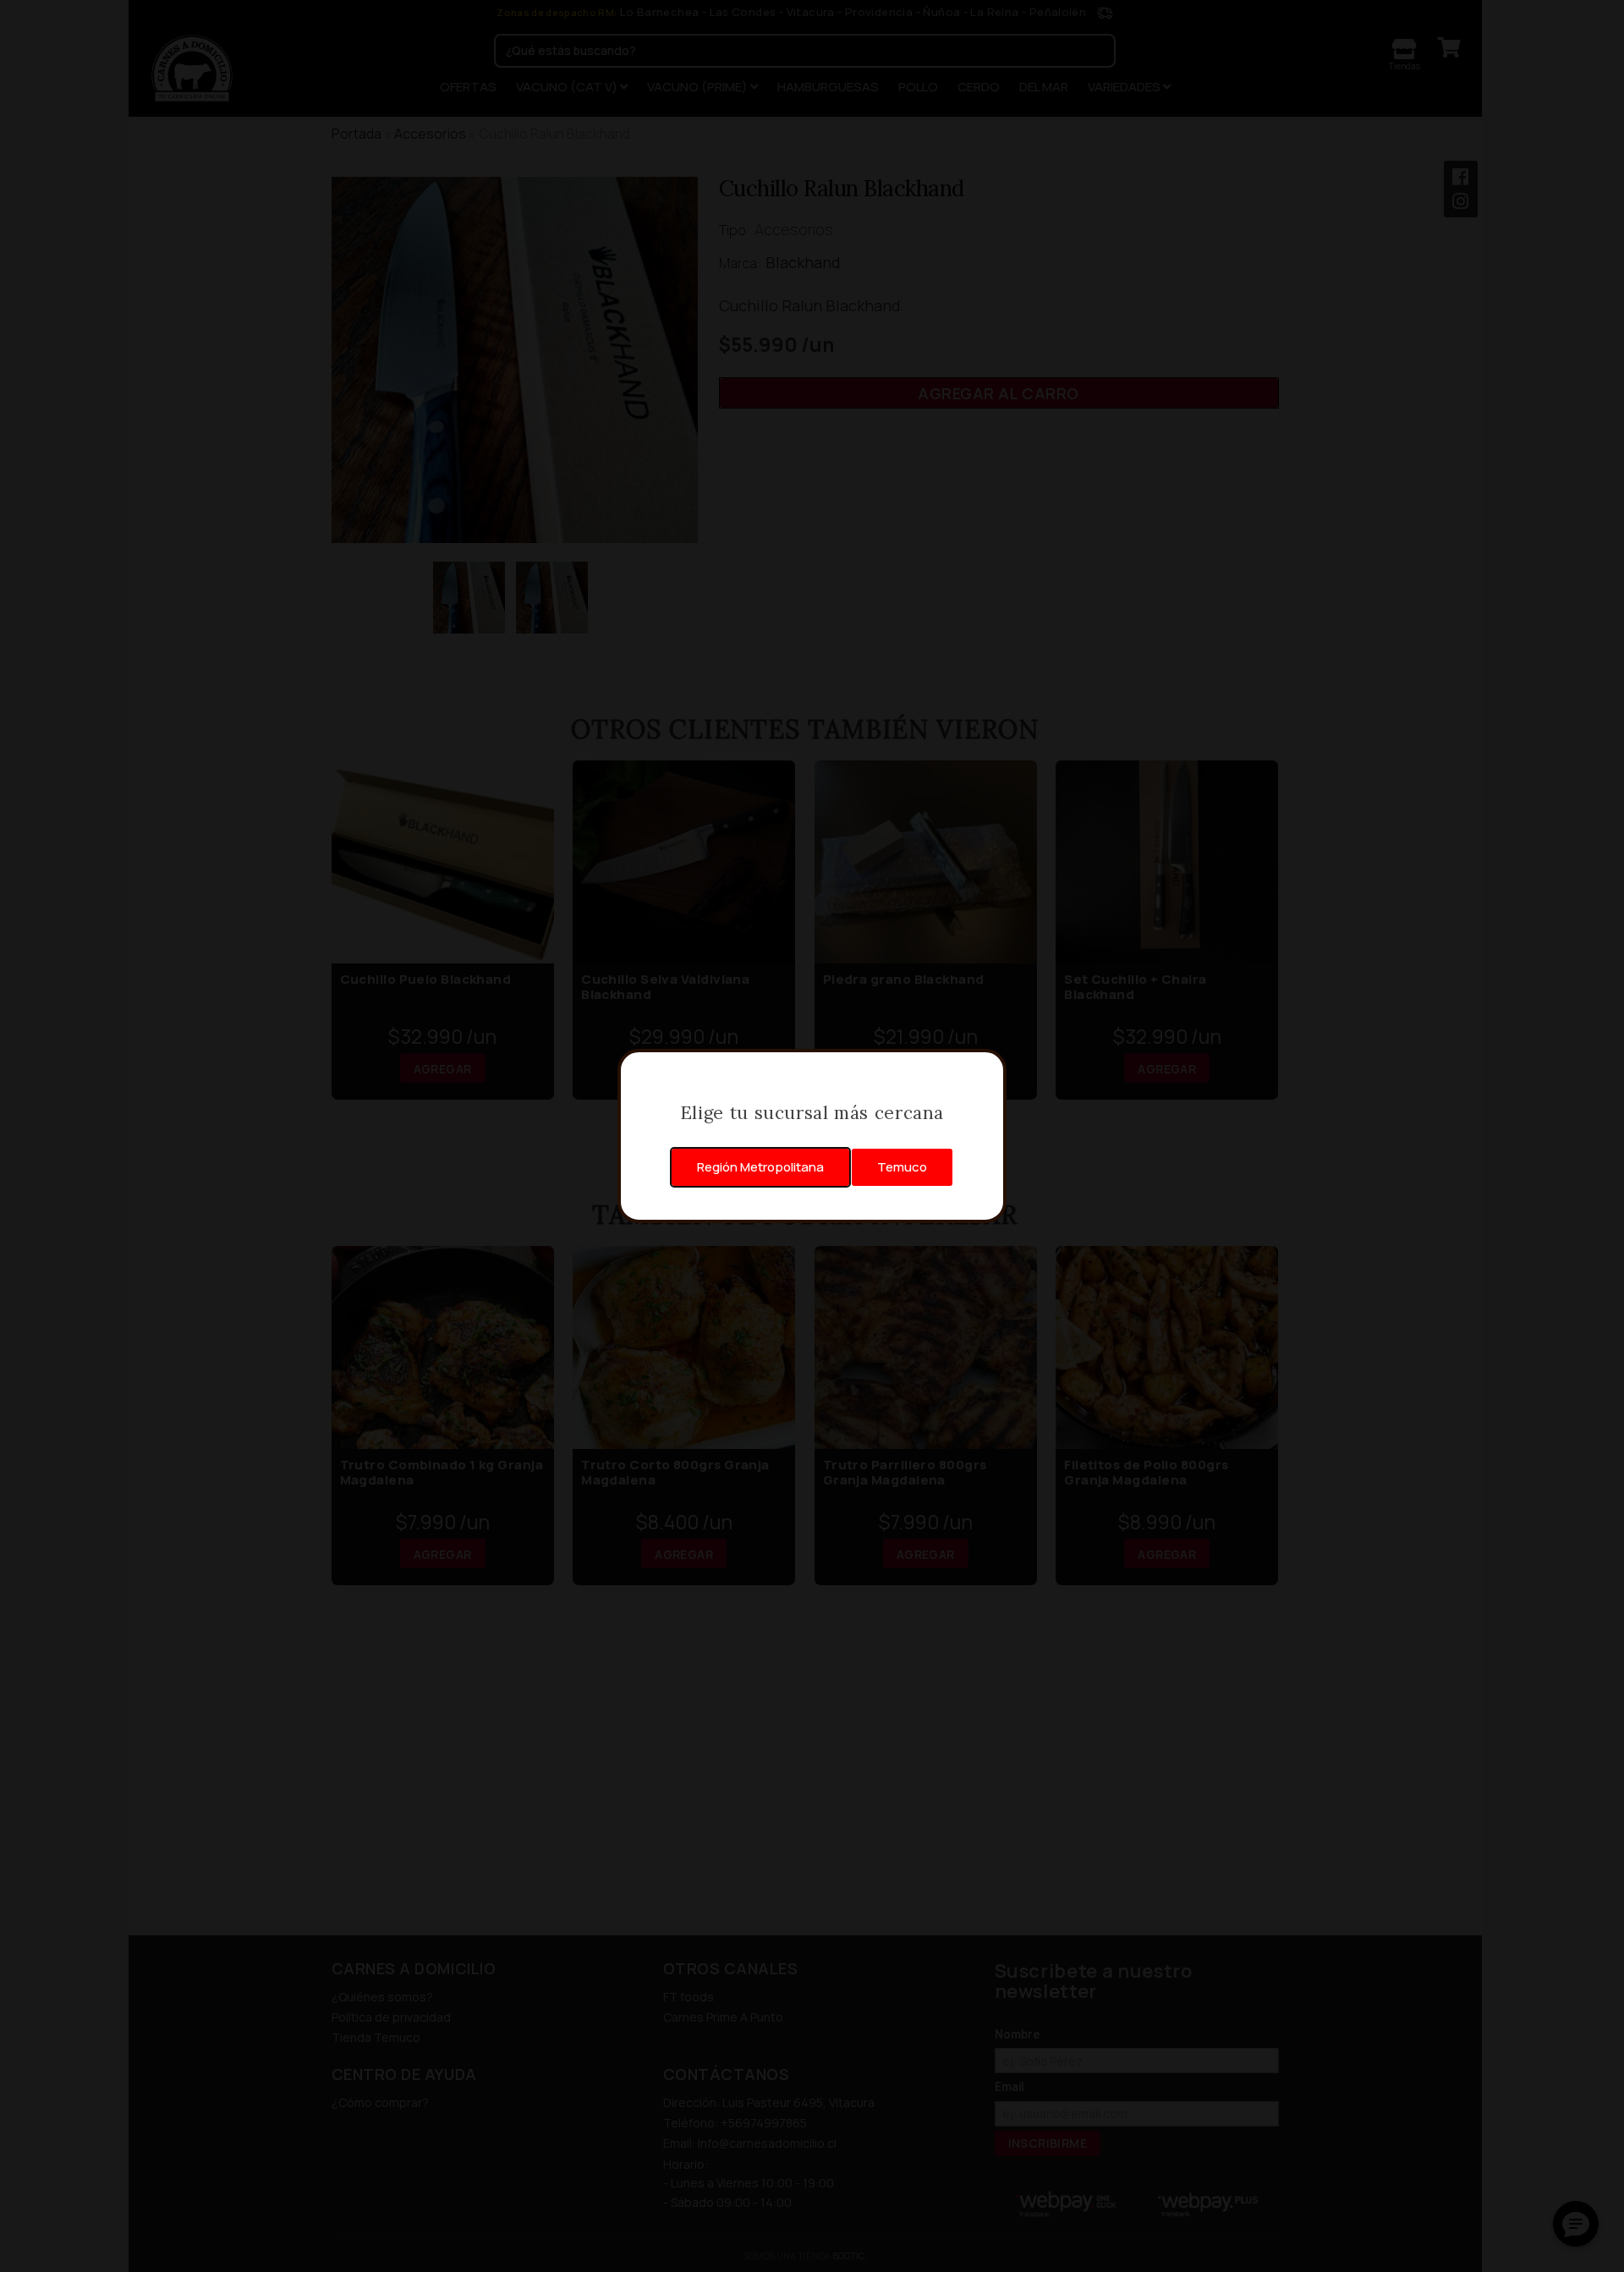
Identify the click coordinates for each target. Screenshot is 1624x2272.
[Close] (985, 1071)
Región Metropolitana (760, 1167)
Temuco (902, 1167)
